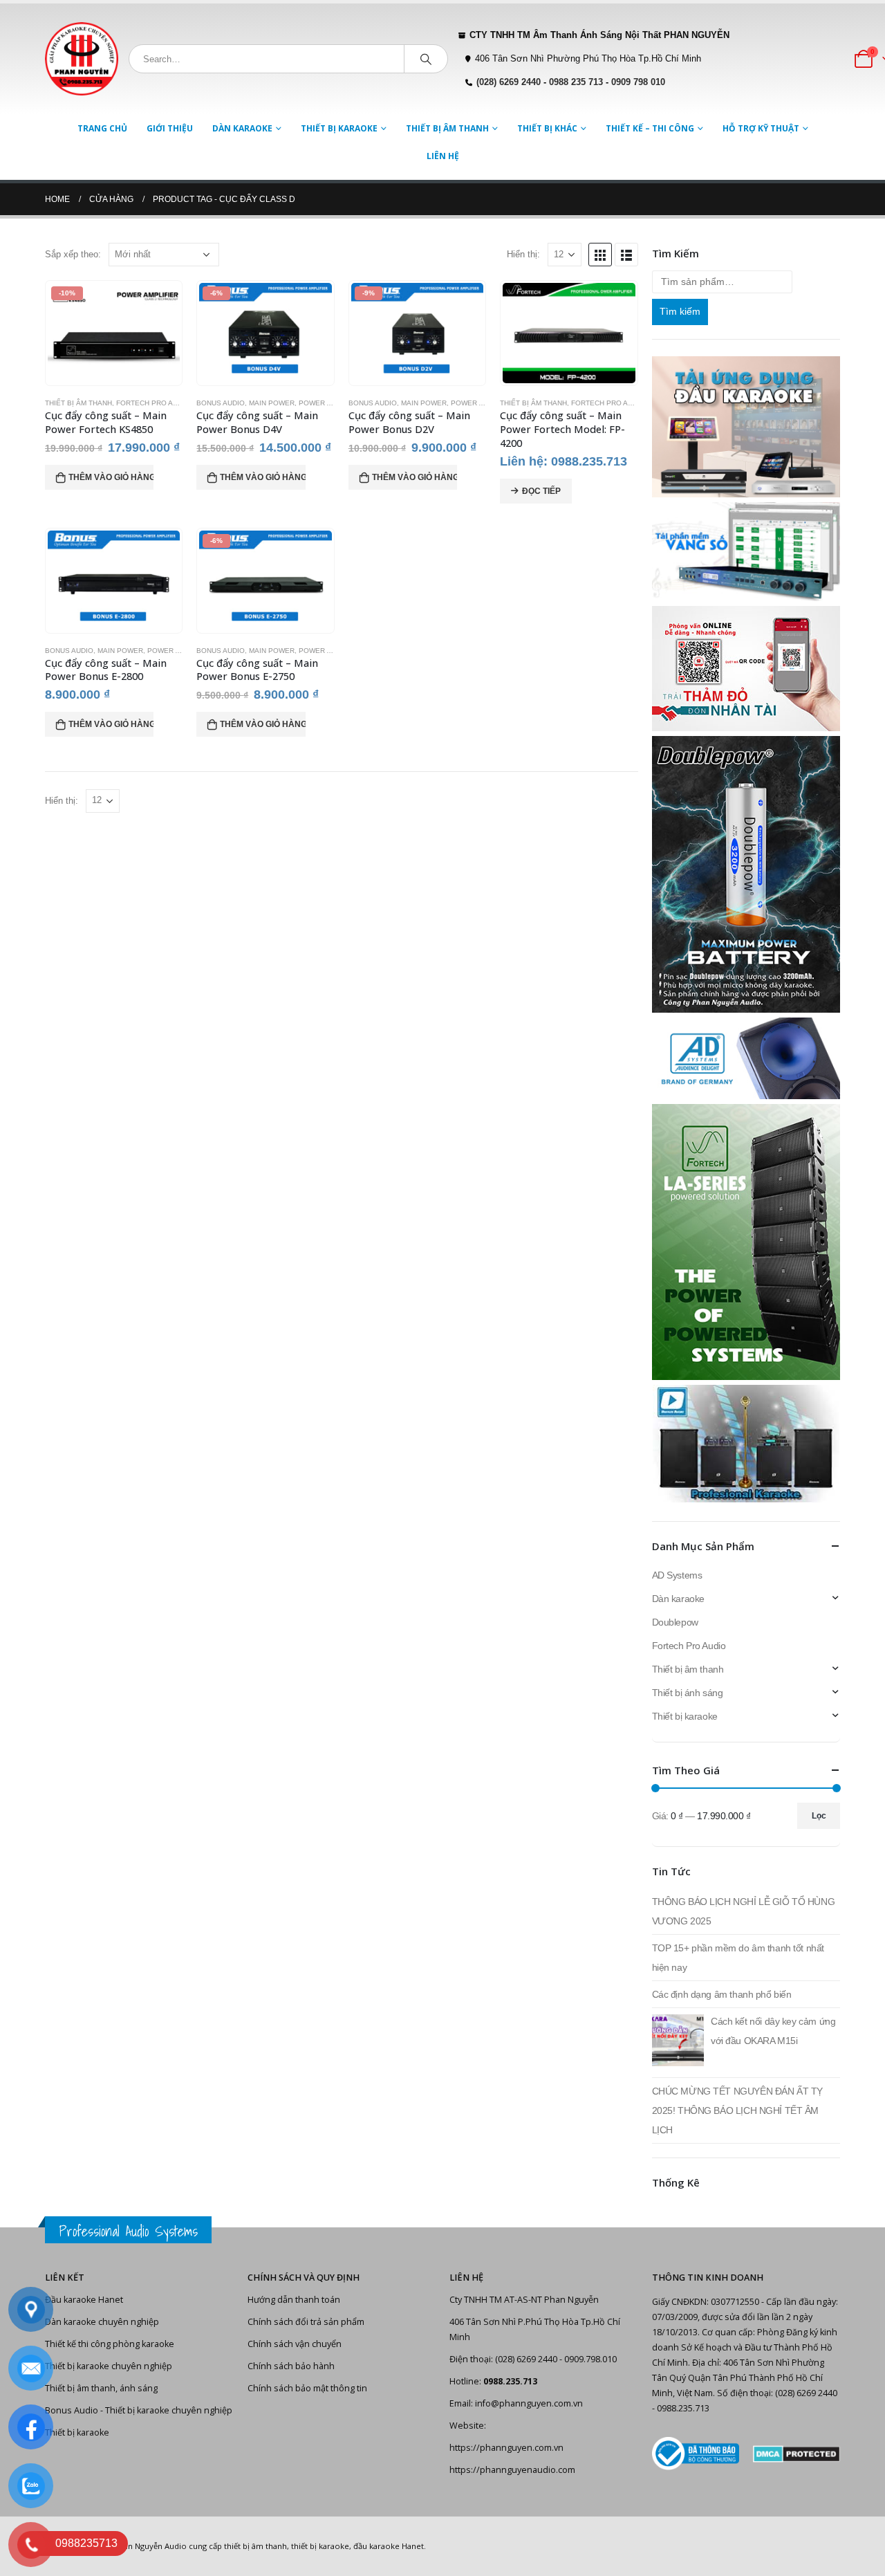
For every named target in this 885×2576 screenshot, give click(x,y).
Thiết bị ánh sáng (688, 1693)
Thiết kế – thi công (650, 128)
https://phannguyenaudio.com (512, 2470)
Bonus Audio (221, 403)
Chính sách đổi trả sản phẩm (306, 2322)
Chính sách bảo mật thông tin (307, 2388)
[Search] (426, 59)
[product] (569, 333)
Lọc (819, 1816)
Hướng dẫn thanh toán (294, 2300)
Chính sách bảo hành (291, 2366)
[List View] (626, 255)
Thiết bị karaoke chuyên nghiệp (109, 2366)
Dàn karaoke (242, 128)
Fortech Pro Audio (153, 403)
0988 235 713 (576, 82)
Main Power (272, 403)
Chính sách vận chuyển (295, 2344)
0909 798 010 (638, 82)
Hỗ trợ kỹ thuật (761, 128)
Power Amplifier (331, 403)
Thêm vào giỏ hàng (111, 477)
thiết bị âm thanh (255, 2546)
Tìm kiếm (680, 311)
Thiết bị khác (547, 128)
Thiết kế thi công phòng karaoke (110, 2344)
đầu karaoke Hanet (389, 2546)
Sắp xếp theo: (73, 254)
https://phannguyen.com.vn (506, 2448)
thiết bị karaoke (320, 2546)
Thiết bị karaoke (339, 128)
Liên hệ (443, 156)
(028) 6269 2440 (509, 82)
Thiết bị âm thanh (447, 128)
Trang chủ (102, 128)
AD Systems (677, 1575)
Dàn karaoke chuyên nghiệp (102, 2322)
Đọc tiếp (541, 491)
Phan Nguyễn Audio (150, 2546)
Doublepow (675, 1622)
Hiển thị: (523, 254)
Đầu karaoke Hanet (84, 2300)
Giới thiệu (170, 128)
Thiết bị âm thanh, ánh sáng (101, 2388)
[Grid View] (600, 255)
